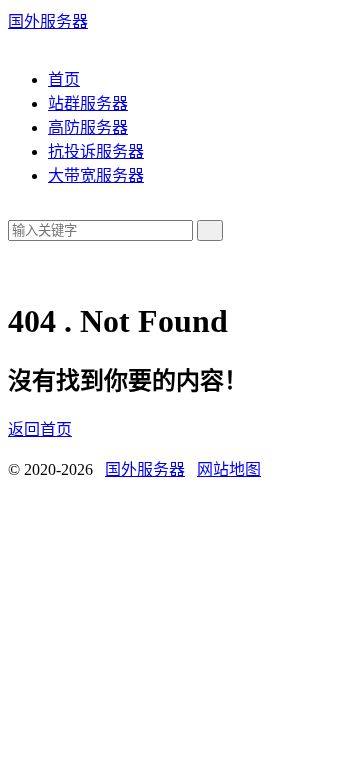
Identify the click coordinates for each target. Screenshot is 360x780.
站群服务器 (88, 103)
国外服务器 (48, 21)
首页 (64, 79)
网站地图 (229, 469)
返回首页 (40, 429)
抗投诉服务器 (96, 151)
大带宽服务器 (96, 175)
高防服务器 (88, 127)
